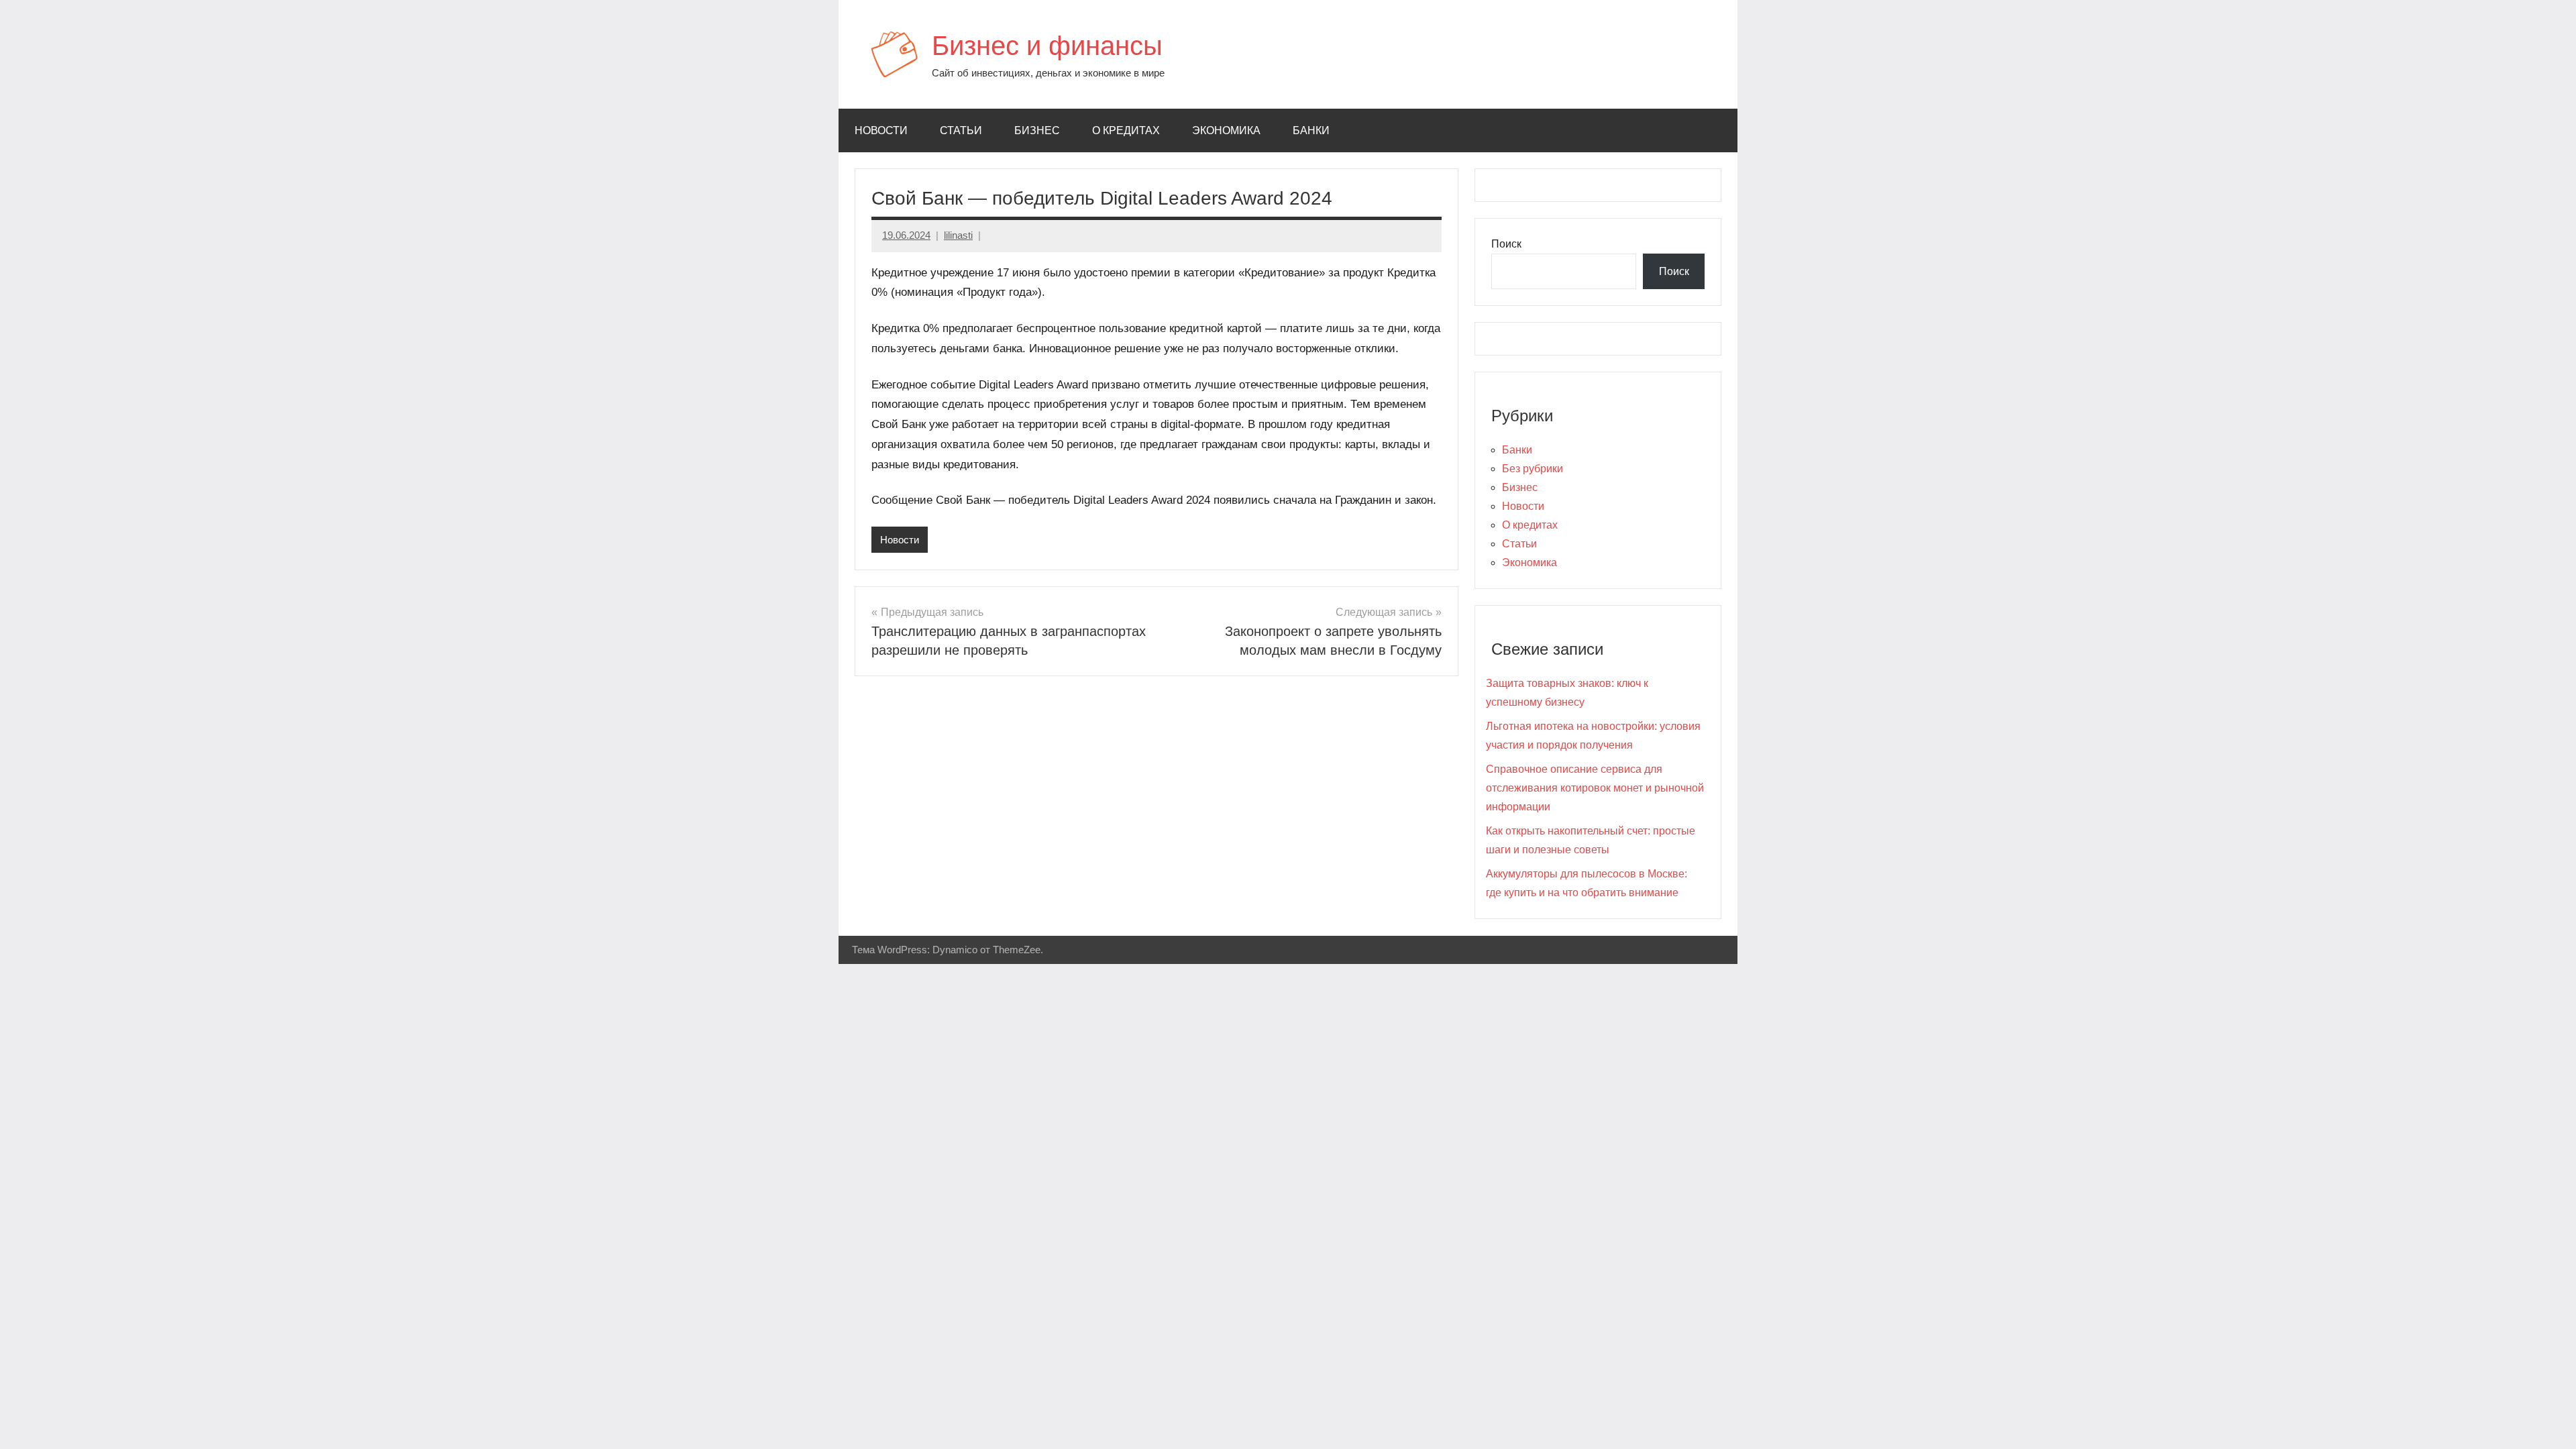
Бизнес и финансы (1047, 46)
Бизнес (1037, 130)
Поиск (1506, 244)
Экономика (1226, 130)
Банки (1311, 130)
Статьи (961, 130)
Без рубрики (1533, 469)
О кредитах (1126, 130)
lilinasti (958, 235)
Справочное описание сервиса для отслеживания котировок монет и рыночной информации (1595, 788)
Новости (881, 130)
